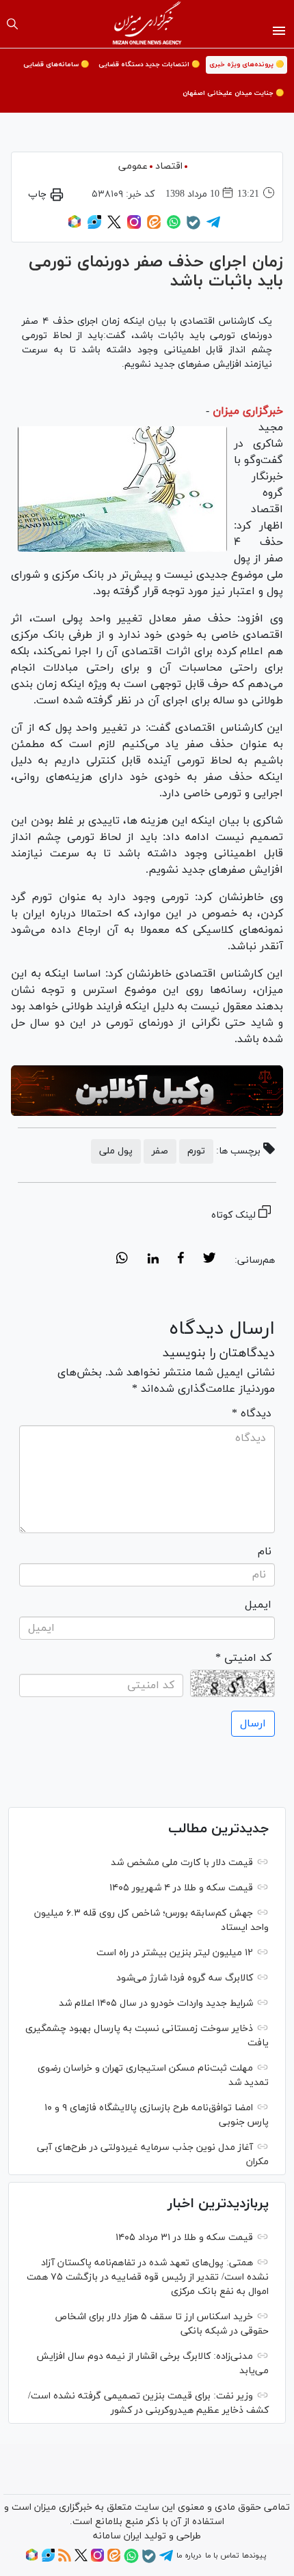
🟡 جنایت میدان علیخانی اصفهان (233, 93)
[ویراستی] (94, 227)
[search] (12, 24)
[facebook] (181, 1260)
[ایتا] (154, 227)
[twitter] (209, 1260)
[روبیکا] (75, 227)
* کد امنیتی (243, 1658)
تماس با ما (222, 2556)
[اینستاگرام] (134, 227)
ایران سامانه (117, 2536)
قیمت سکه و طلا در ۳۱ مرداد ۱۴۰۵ (184, 2238)
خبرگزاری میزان (248, 411)
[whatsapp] (122, 1260)
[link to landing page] (147, 24)
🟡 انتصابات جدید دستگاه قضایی (149, 65)
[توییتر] (114, 227)
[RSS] (65, 2560)
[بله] (193, 227)
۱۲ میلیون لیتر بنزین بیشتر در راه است (175, 1953)
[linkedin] (153, 1260)
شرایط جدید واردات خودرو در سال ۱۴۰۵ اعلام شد (156, 2003)
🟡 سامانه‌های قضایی (56, 65)
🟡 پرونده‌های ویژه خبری (246, 65)
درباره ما (189, 2556)
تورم (196, 1151)
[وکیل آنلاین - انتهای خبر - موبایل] (147, 1091)
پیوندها (254, 2556)
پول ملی (116, 1151)
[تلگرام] (213, 227)
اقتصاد (169, 166)
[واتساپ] (174, 227)
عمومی (133, 166)
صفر (160, 1151)
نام (265, 1552)
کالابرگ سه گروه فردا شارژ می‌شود (185, 1978)
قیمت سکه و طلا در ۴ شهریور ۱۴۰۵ (181, 1888)
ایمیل (258, 1605)
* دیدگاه (252, 1414)
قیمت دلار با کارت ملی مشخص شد (182, 1863)
